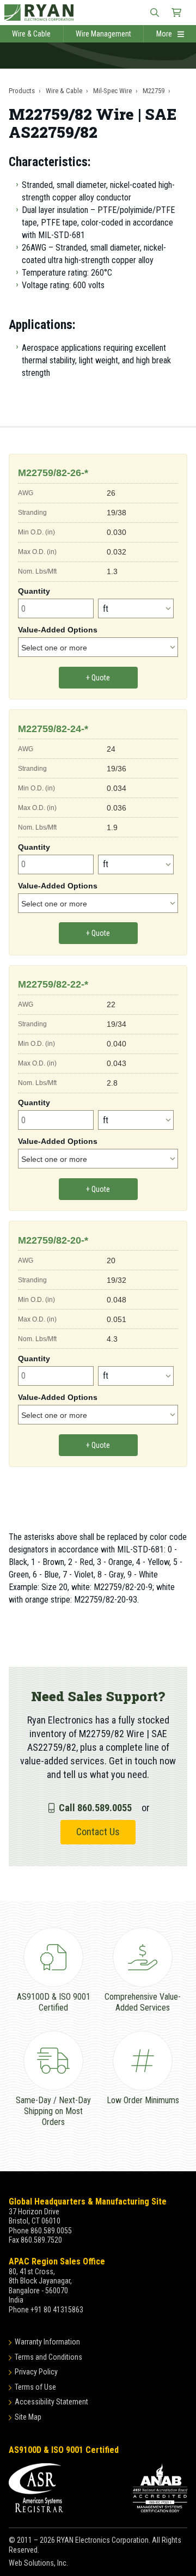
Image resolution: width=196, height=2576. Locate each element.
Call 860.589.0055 (95, 1808)
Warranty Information (47, 2342)
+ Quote (98, 678)
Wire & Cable (31, 34)
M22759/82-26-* (53, 473)
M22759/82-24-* (53, 729)
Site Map (28, 2417)
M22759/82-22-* (53, 984)
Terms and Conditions (48, 2357)
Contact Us (98, 1832)
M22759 (154, 91)
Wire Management (103, 34)
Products (22, 91)
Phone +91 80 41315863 (46, 2310)
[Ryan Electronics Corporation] (98, 13)
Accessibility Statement (51, 2402)
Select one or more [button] (54, 648)
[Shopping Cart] (176, 13)
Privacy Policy (36, 2372)
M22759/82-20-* (53, 1240)
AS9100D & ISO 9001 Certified (64, 2450)
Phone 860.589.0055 (40, 2231)
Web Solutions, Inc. (38, 2563)
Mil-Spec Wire (112, 91)
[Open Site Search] (155, 13)
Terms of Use (35, 2387)
